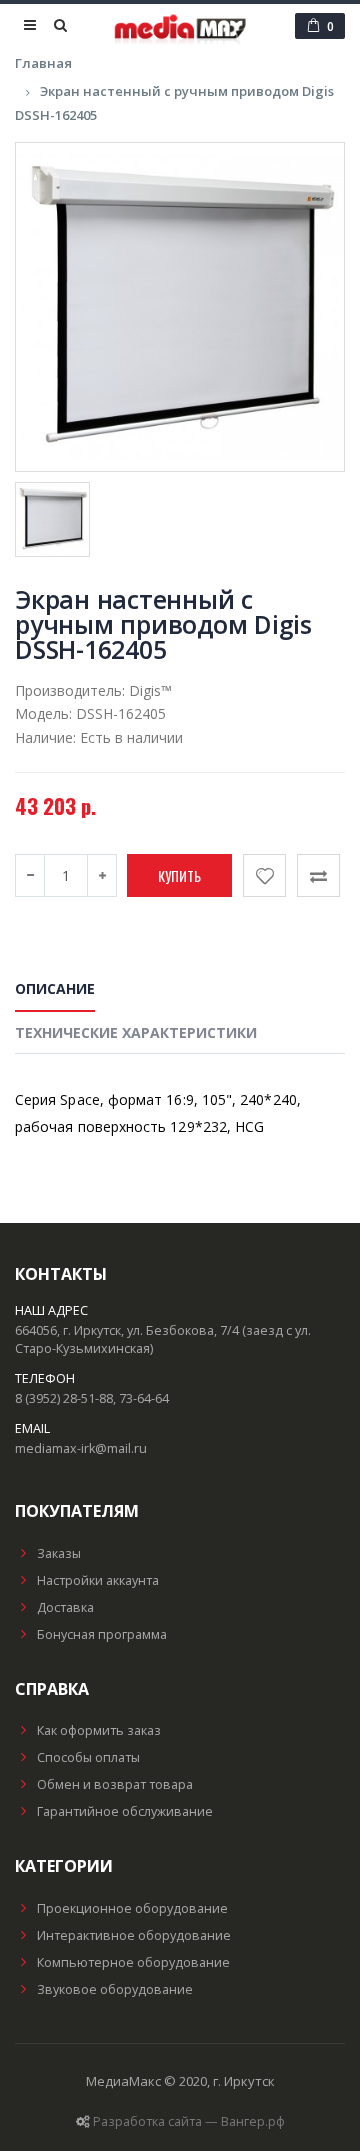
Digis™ (150, 690)
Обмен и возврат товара (115, 1784)
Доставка (65, 1607)
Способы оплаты (88, 1757)
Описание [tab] (55, 988)
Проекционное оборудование (132, 1908)
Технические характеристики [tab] (136, 1032)
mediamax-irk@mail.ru (81, 1448)
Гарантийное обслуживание (125, 1811)
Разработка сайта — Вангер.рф (189, 2121)
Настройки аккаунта (98, 1580)
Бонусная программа (102, 1634)
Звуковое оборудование (115, 1989)
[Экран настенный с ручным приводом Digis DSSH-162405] (180, 307)
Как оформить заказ (99, 1730)
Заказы (59, 1553)
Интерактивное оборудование (134, 1935)
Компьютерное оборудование (133, 1962)
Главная (43, 63)
